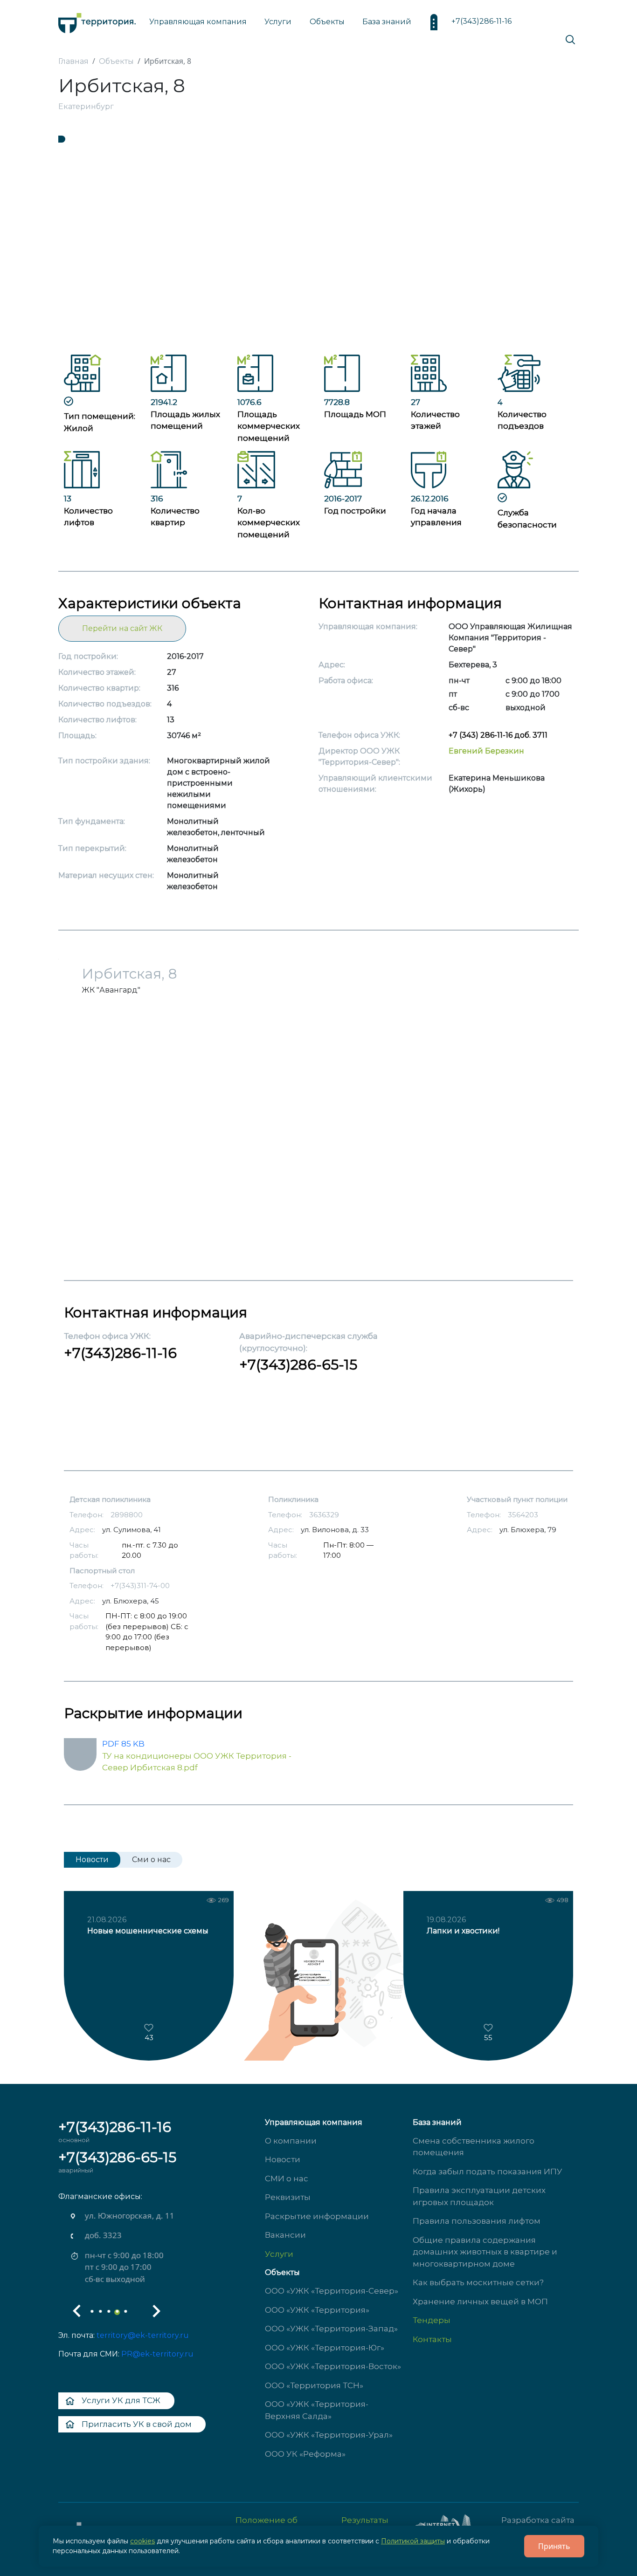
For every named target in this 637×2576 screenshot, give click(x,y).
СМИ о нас (287, 2179)
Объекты (282, 2272)
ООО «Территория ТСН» (314, 2385)
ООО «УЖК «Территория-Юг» (325, 2348)
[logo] (97, 21)
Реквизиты (288, 2197)
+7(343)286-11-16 (481, 21)
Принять (554, 2546)
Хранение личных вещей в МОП (480, 2302)
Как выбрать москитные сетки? (478, 2282)
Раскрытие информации (317, 2216)
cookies (142, 2541)
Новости (283, 2159)
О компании (291, 2141)
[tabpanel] (318, 245)
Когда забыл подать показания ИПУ (488, 2172)
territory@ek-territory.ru (143, 2335)
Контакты (432, 2339)
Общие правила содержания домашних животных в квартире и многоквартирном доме (485, 2252)
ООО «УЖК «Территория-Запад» (331, 2329)
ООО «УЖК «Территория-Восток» (333, 2366)
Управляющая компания (198, 22)
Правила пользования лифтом (477, 2221)
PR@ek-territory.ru (157, 2354)
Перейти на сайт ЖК (122, 628)
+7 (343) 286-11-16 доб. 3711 (498, 735)
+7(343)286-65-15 (298, 1365)
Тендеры (432, 2320)
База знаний (387, 22)
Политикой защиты (413, 2541)
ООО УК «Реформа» (305, 2454)
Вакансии (285, 2235)
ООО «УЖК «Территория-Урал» (329, 2435)
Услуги (279, 2254)
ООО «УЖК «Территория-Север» (332, 2291)
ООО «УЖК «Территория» (317, 2310)
